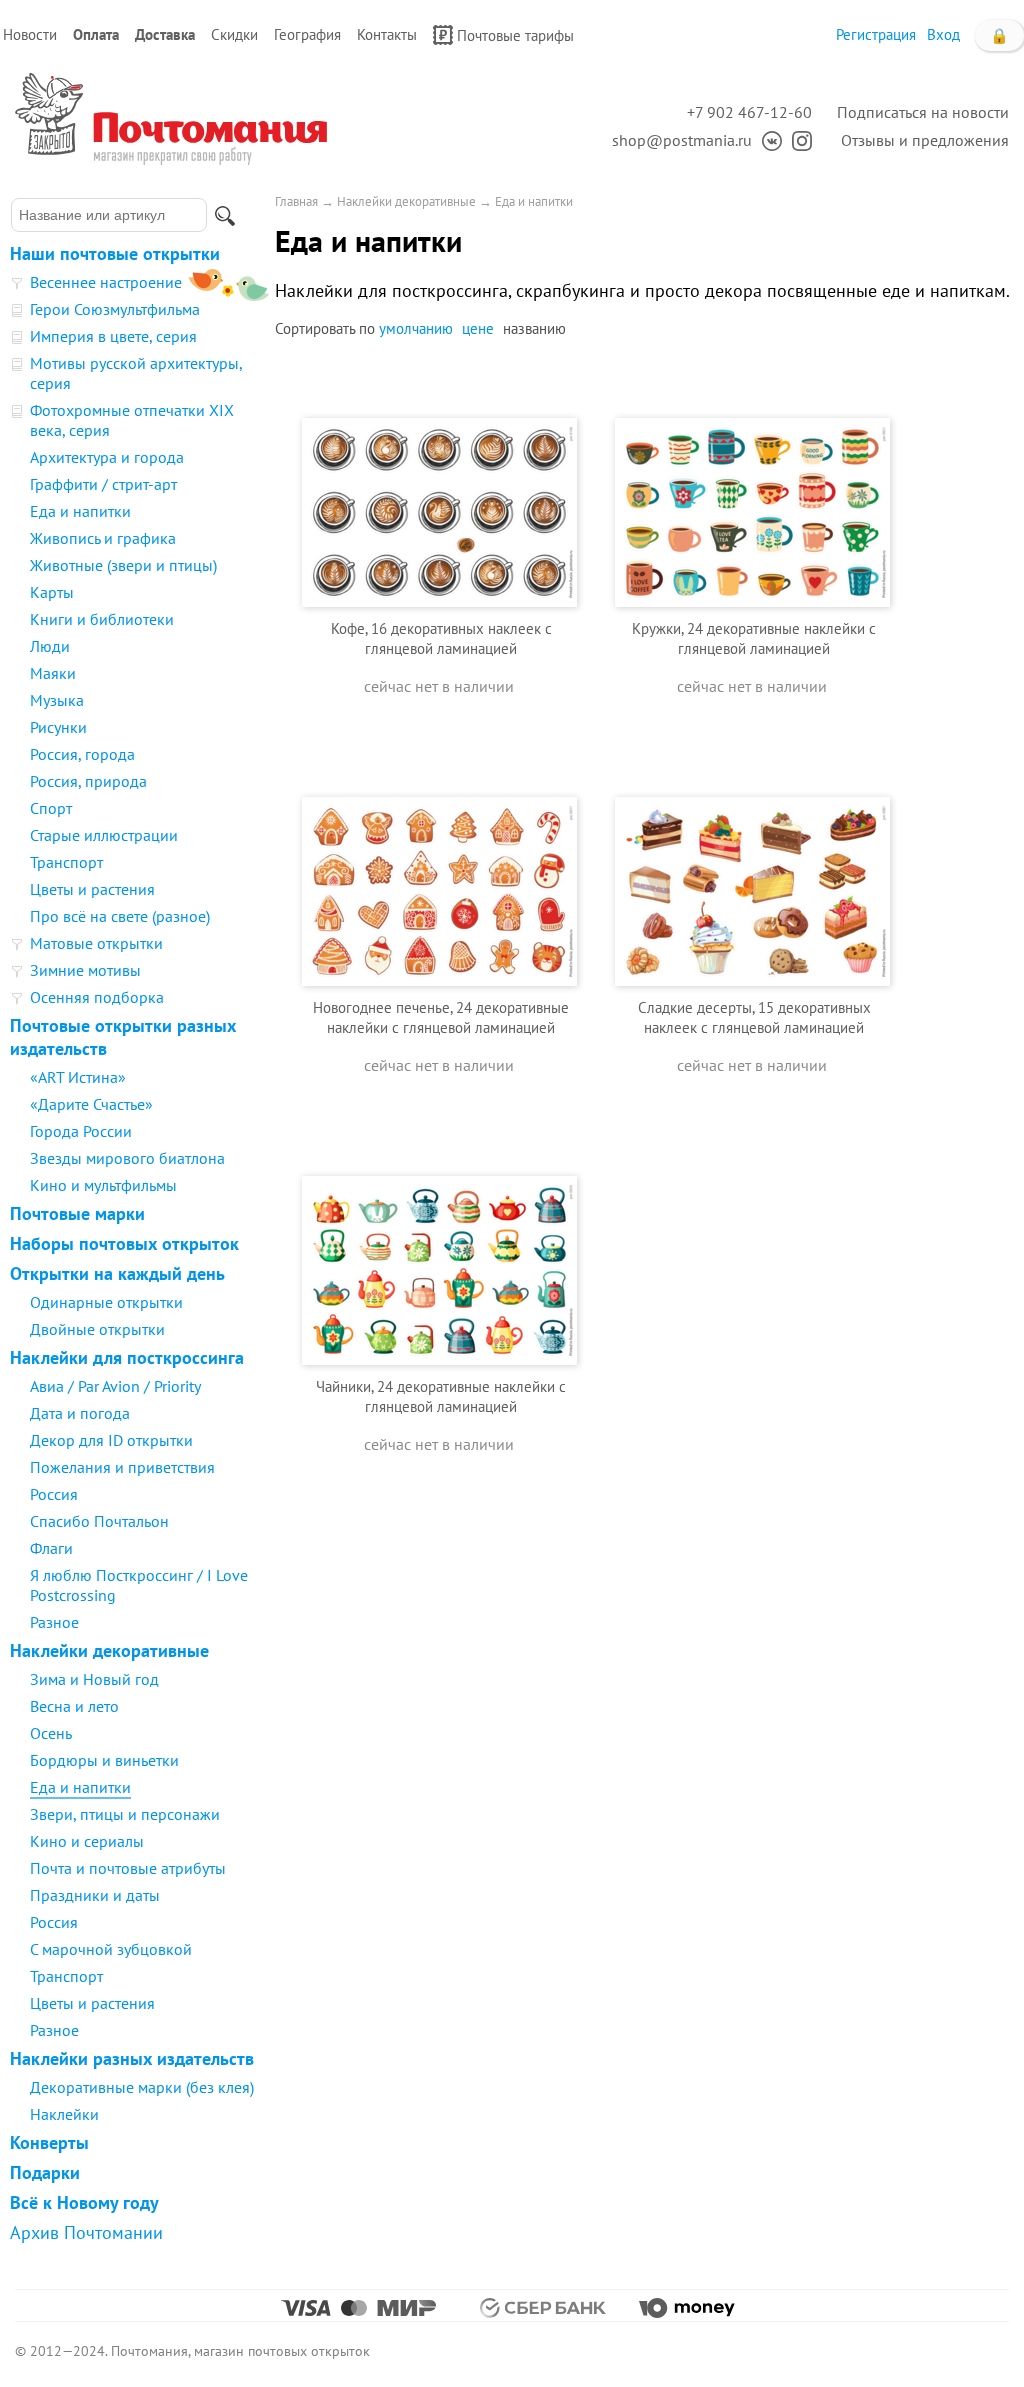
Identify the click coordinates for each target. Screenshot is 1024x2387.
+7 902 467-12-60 (749, 112)
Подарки (45, 2172)
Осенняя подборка (97, 997)
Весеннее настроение (106, 282)
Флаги (51, 1548)
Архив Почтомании (86, 2232)
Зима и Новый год (94, 1679)
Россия (54, 1494)
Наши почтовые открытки (115, 253)
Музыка (57, 700)
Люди (50, 646)
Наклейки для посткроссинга (127, 1357)
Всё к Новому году (84, 2202)
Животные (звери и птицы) (123, 565)
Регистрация (876, 34)
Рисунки (58, 727)
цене (478, 328)
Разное (54, 1622)
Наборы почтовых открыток (124, 1243)
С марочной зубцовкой (111, 1949)
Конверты (49, 2142)
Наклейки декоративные (109, 1650)
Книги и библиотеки (102, 619)
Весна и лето (74, 1706)
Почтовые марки (77, 1213)
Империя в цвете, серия (113, 336)
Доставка (165, 34)
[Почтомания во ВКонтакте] (767, 140)
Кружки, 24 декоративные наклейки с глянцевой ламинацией (754, 638)
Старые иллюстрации (104, 835)
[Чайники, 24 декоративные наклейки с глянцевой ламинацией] (439, 1237)
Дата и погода (80, 1413)
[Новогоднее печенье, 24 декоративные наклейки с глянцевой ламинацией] (439, 858)
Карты (52, 592)
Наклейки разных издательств (132, 2058)
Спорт (51, 808)
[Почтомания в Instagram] (797, 140)
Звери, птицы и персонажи (125, 1814)
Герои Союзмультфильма (115, 309)
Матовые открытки (96, 943)
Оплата (96, 34)
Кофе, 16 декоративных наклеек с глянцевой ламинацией (441, 638)
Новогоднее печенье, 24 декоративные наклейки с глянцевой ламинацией (441, 1017)
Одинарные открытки (106, 1302)
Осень (51, 1733)
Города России (81, 1131)
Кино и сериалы (87, 1841)
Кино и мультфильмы (103, 1185)
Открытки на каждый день (117, 1273)
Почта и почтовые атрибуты (128, 1868)
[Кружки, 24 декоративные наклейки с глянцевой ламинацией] (752, 479)
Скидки (234, 34)
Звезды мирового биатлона (127, 1158)
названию (534, 328)
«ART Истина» (78, 1077)
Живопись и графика (103, 538)
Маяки (53, 673)
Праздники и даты (95, 1895)
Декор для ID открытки (111, 1440)
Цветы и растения (92, 889)
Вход (943, 34)
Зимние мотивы (85, 970)
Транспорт (66, 862)
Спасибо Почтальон (99, 1521)
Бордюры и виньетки (104, 1760)
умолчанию (416, 328)
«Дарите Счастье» (91, 1104)
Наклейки (64, 2114)
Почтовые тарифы (515, 35)
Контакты (387, 34)
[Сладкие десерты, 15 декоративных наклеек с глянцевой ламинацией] (752, 858)
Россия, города (82, 754)
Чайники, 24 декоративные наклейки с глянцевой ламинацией (441, 1396)
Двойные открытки (97, 1329)
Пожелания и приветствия (122, 1467)
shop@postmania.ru (682, 140)
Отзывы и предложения (925, 140)
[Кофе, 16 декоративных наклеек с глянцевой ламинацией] (439, 479)
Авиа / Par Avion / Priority (115, 1386)
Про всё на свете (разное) (120, 916)
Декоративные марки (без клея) (142, 2087)
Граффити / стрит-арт (103, 484)
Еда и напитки (80, 511)
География (307, 34)
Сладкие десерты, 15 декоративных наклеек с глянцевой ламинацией (754, 1017)
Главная (296, 201)
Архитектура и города (107, 457)
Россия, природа (88, 781)
